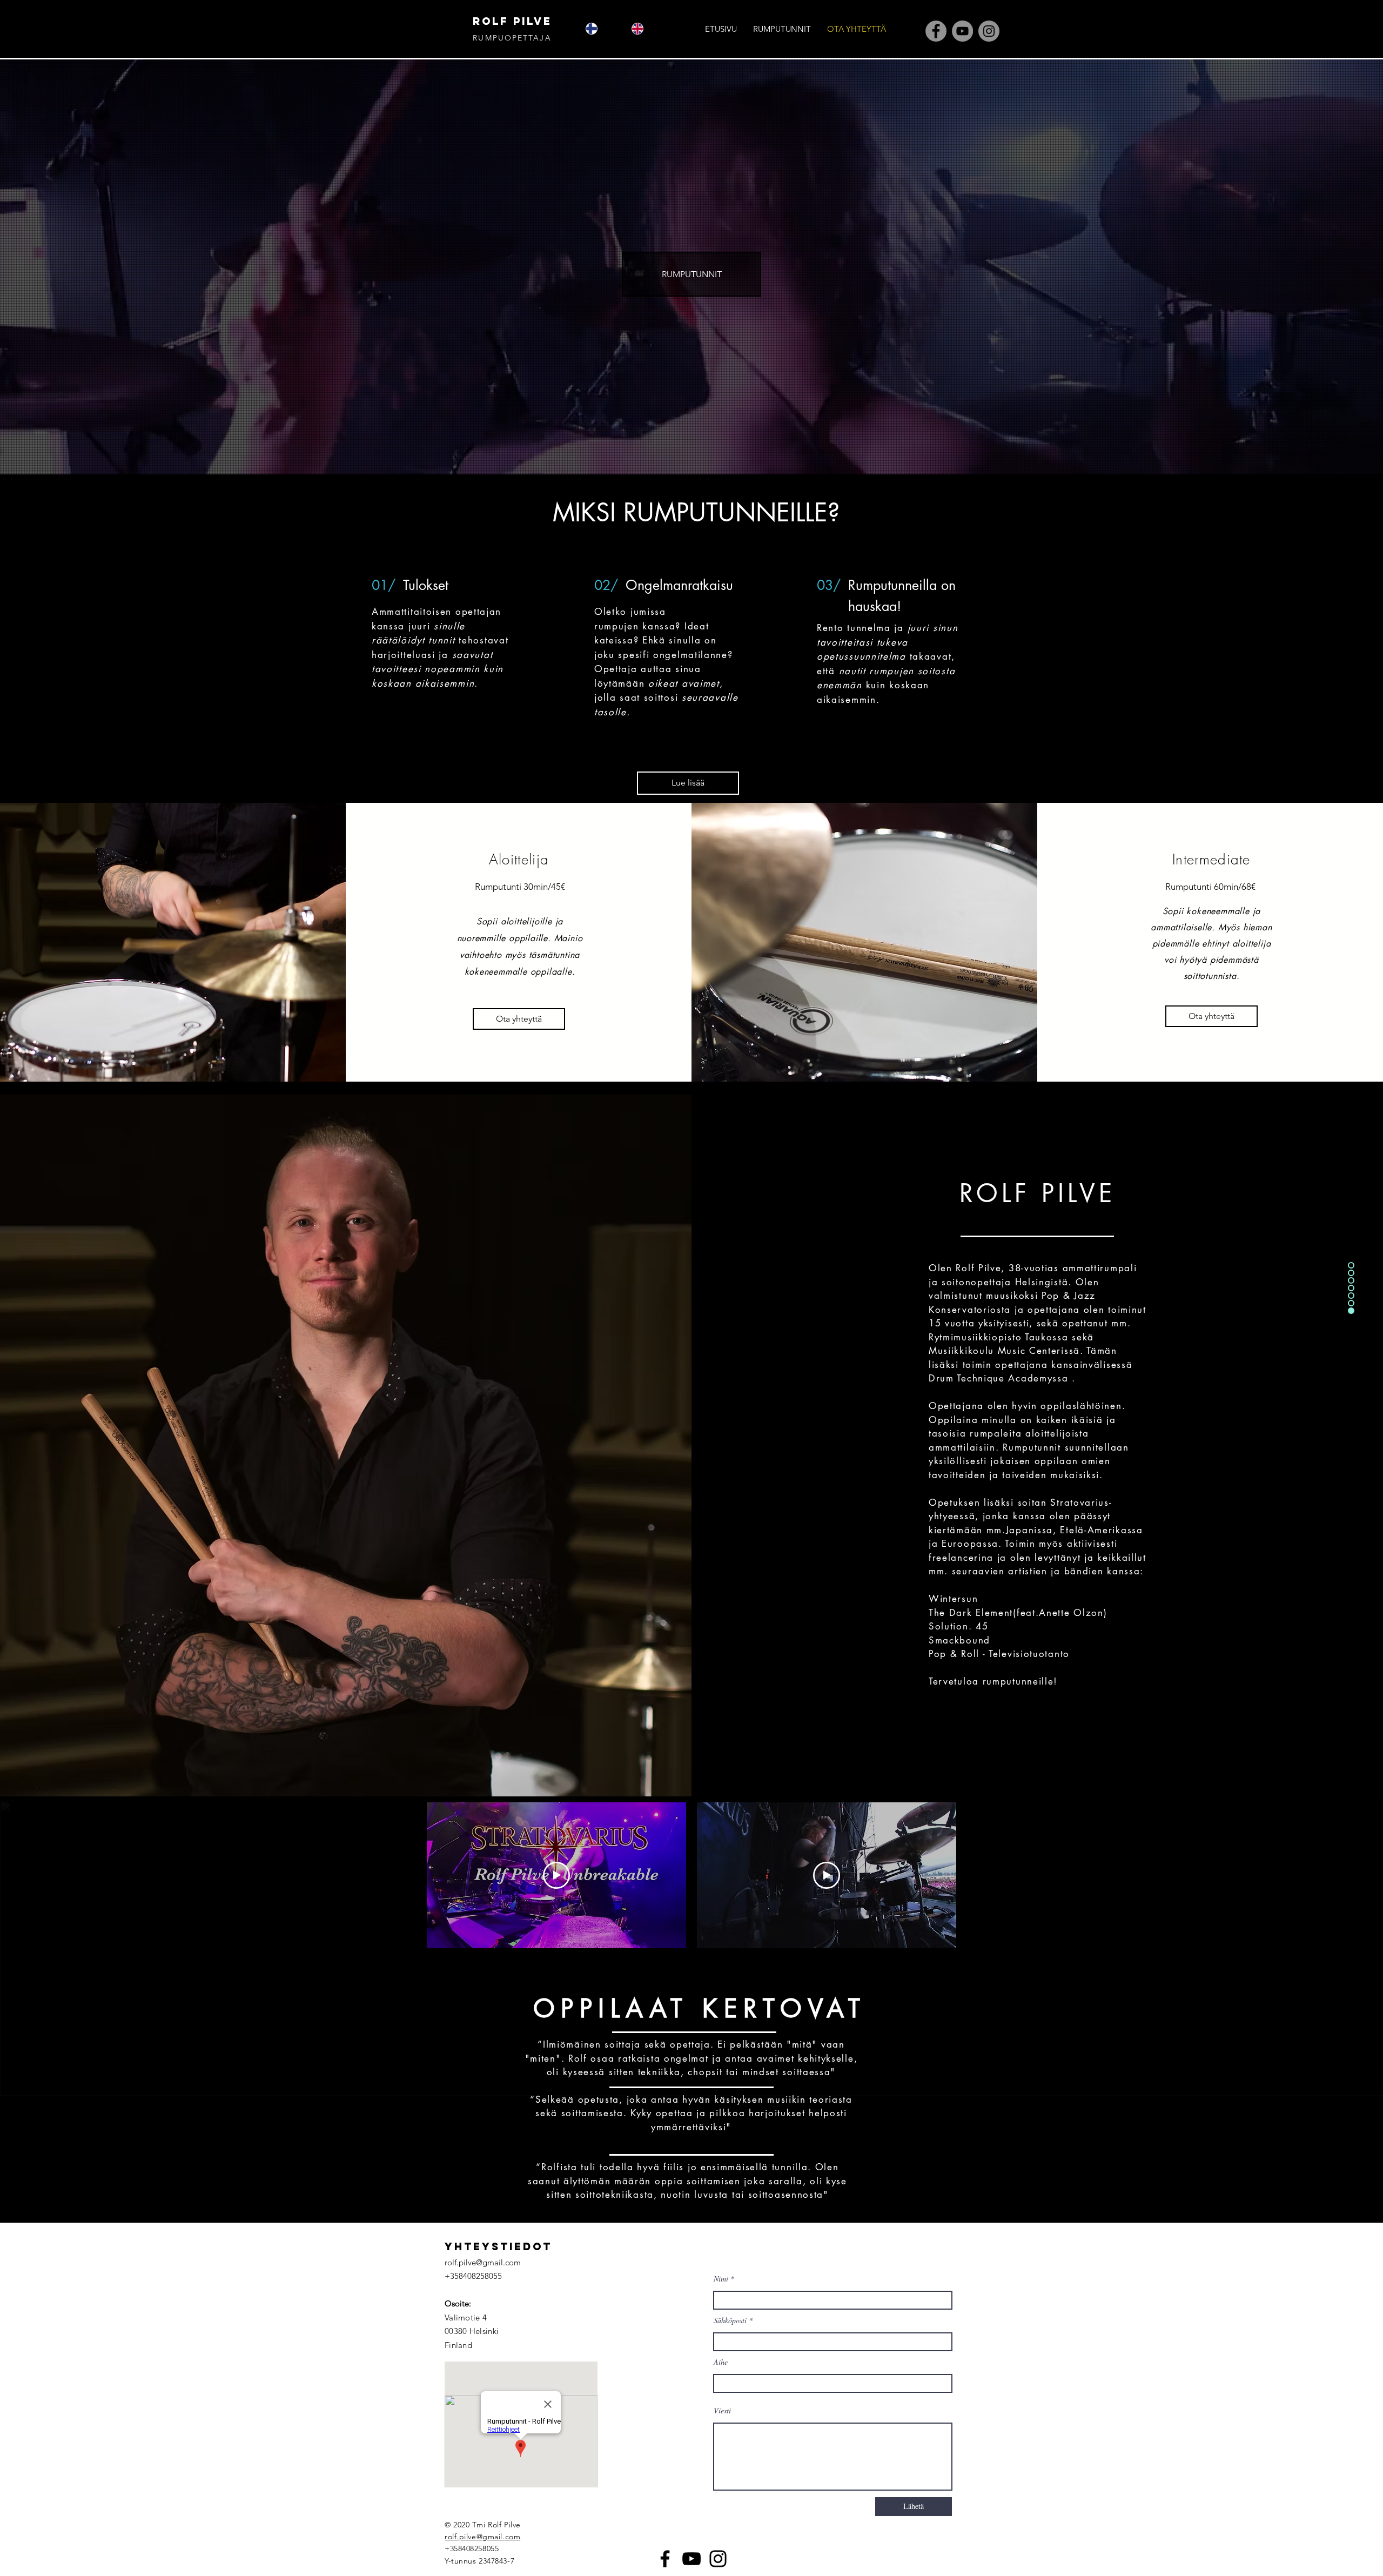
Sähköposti (730, 2320)
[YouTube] (962, 31)
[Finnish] (601, 28)
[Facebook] (936, 31)
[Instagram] (989, 31)
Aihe (721, 2362)
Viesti (722, 2411)
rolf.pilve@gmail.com (483, 2262)
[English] (646, 28)
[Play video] (556, 1875)
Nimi (721, 2279)
